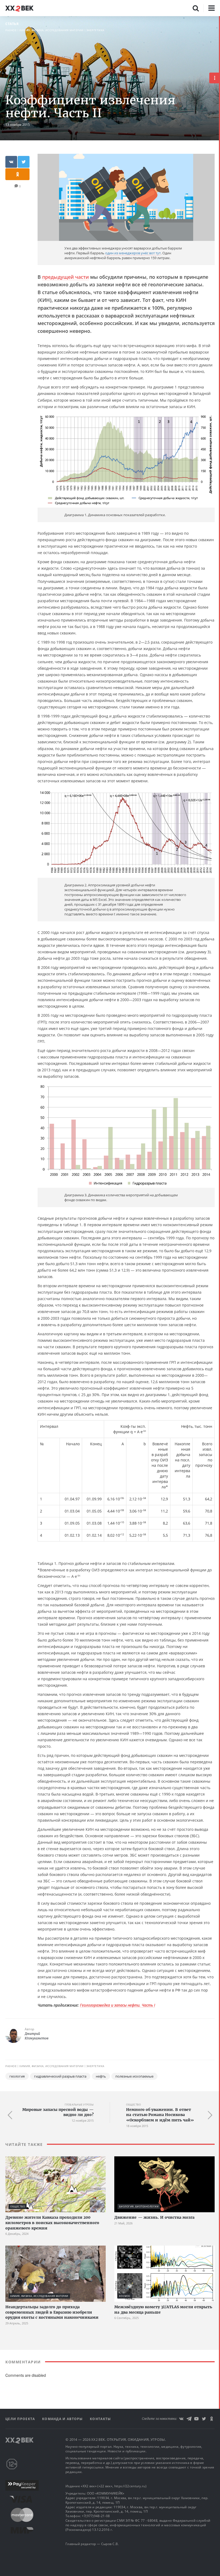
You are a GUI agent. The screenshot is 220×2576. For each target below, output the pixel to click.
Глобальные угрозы (79, 2105)
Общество (133, 2105)
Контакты (100, 2419)
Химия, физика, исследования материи (52, 30)
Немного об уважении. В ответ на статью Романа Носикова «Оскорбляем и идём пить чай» (160, 2115)
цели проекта (21, 2419)
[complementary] (219, 1296)
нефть (101, 2076)
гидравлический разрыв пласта (60, 2076)
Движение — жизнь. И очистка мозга (154, 2217)
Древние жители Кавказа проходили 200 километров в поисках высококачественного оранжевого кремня (52, 2223)
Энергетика (95, 30)
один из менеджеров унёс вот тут (133, 253)
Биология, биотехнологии (139, 2206)
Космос (125, 2296)
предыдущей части (65, 277)
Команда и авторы (63, 2419)
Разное (11, 30)
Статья (12, 24)
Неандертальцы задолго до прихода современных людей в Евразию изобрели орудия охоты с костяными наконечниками (52, 2312)
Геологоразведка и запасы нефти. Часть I (118, 2005)
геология (17, 2076)
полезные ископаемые (134, 2076)
